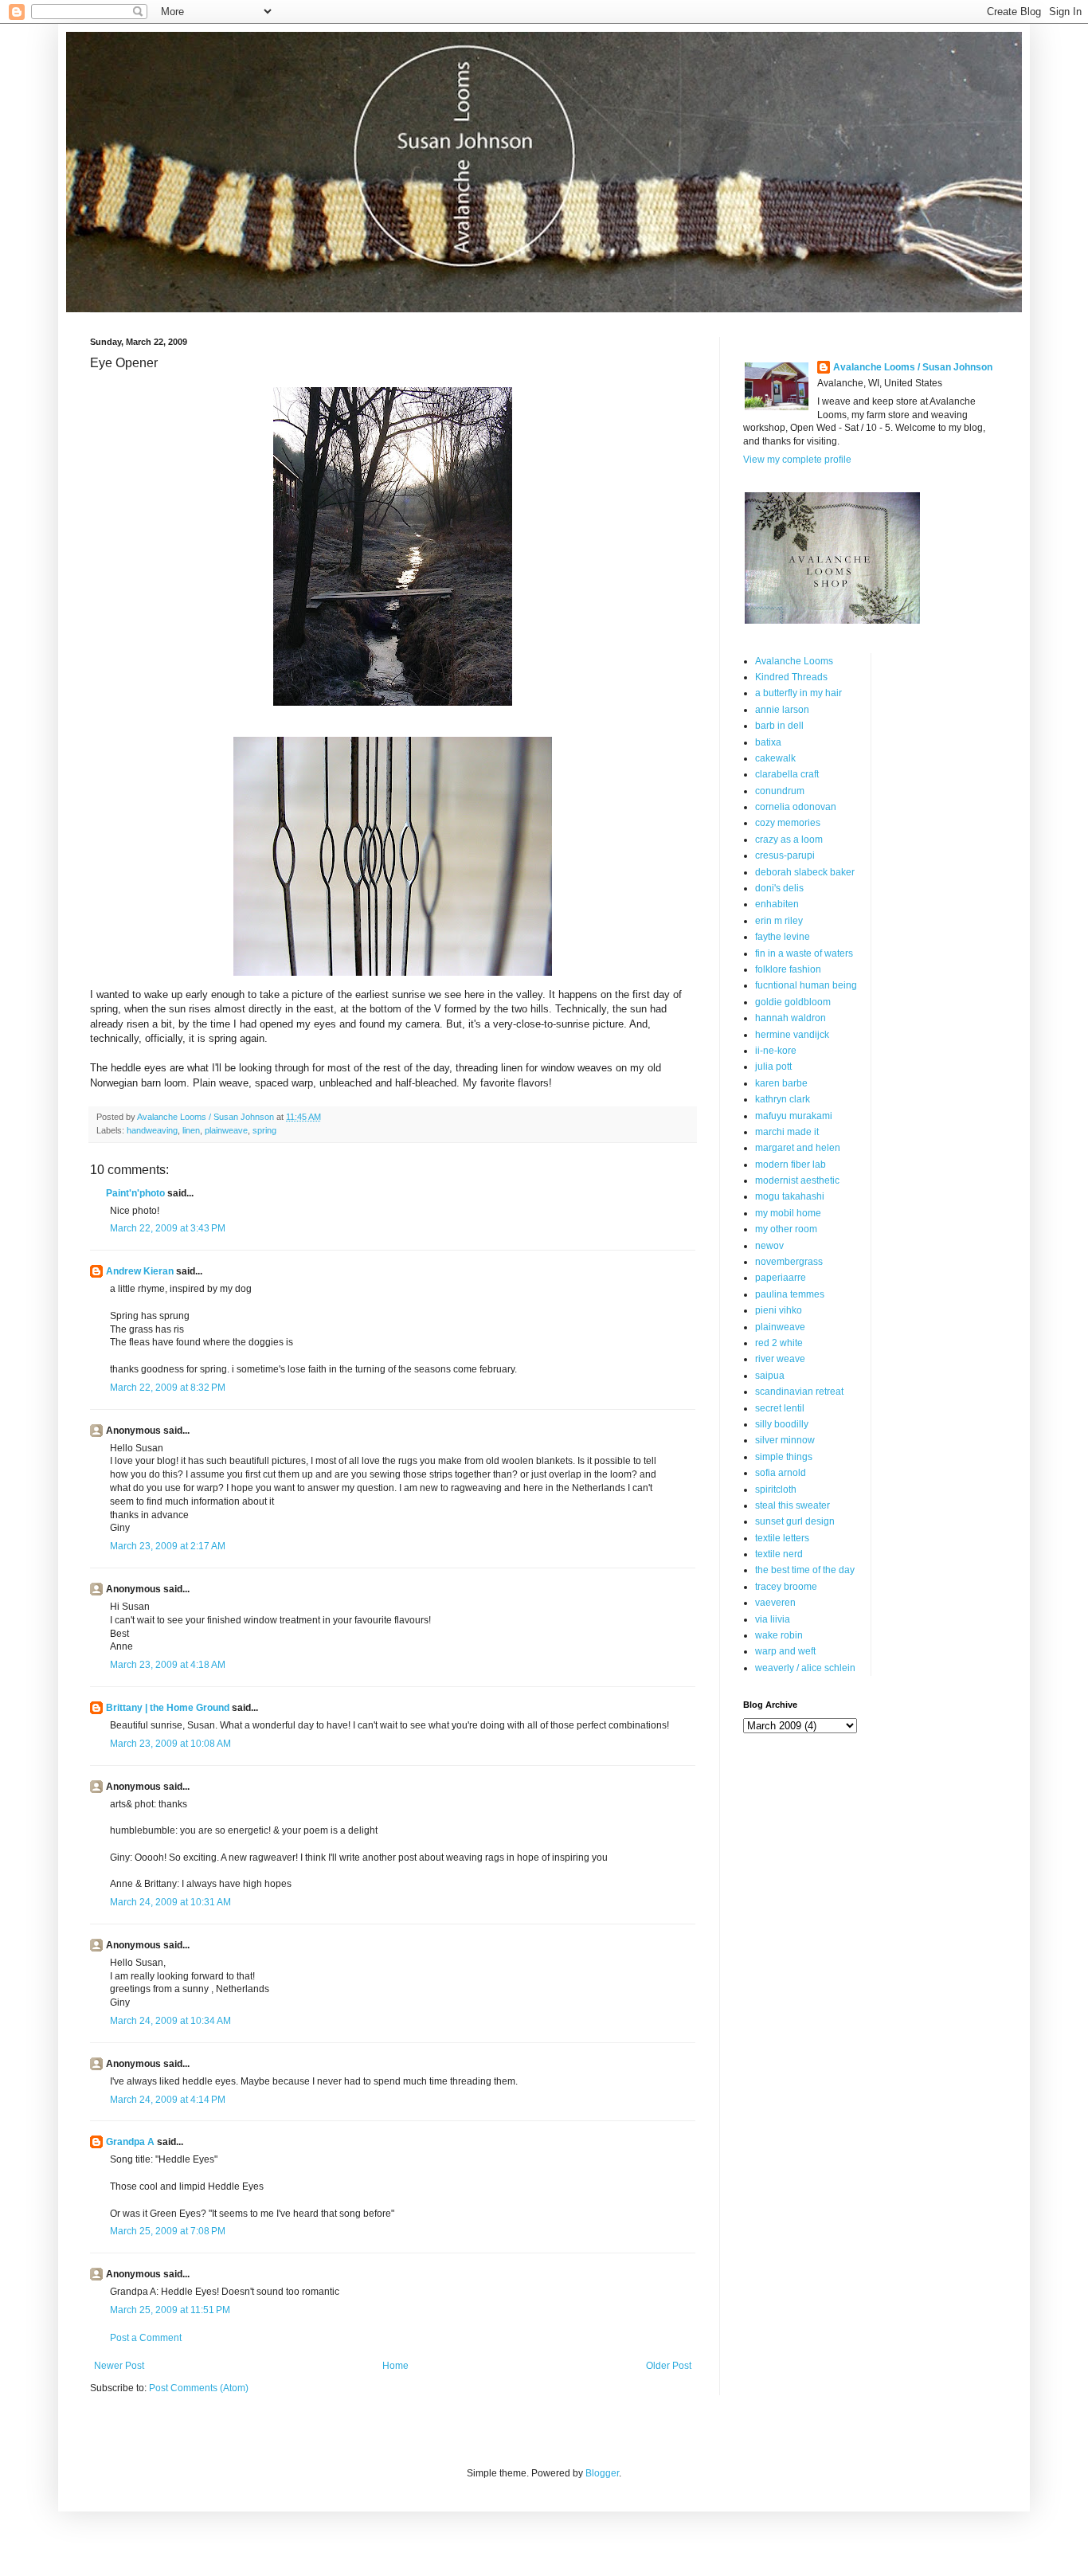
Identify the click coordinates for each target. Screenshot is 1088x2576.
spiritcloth (776, 1490)
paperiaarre (781, 1278)
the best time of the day (805, 1570)
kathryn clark (783, 1099)
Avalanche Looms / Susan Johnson (913, 367)
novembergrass (789, 1262)
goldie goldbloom (793, 1002)
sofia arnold (781, 1473)
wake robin (779, 1635)
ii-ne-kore (776, 1051)
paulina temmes (790, 1294)
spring (264, 1130)
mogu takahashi (790, 1196)
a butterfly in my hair (798, 693)
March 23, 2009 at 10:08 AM (170, 1744)
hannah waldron (791, 1018)
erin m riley (779, 921)
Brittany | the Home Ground (168, 1708)
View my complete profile (797, 460)
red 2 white (779, 1343)
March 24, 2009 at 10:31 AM (170, 1902)
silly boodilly (782, 1424)
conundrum (780, 791)
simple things (784, 1457)
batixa (768, 742)
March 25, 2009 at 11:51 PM (170, 2310)
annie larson (782, 710)
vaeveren (775, 1603)
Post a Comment (146, 2338)
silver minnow (785, 1440)
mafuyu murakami (794, 1116)
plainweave (226, 1130)
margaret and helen (798, 1148)
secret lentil (780, 1408)
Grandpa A (130, 2142)
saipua (770, 1376)
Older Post (669, 2366)
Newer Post (119, 2366)
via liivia (773, 1619)
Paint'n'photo (135, 1193)
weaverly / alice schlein (805, 1668)
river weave (780, 1359)
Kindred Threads (791, 677)
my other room (786, 1229)
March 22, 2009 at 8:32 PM (168, 1388)
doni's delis (779, 888)
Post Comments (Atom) (199, 2388)
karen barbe (781, 1083)
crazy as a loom (789, 840)
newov (769, 1246)
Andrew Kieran (140, 1271)
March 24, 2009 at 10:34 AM (170, 2021)
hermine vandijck (792, 1035)
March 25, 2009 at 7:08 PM (168, 2231)
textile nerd (779, 1554)
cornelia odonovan (796, 807)
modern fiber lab (791, 1165)
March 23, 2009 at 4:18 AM (168, 1665)
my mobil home (788, 1213)
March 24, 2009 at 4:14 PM (168, 2100)
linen (191, 1130)
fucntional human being (806, 985)
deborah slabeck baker (805, 872)
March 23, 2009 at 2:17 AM (168, 1546)
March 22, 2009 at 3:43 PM (168, 1228)
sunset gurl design (795, 1521)
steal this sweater (793, 1505)
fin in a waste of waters (804, 953)
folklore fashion (788, 969)
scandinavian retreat (799, 1392)
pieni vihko (779, 1310)
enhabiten (777, 904)
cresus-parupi (785, 855)
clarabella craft (787, 774)
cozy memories (788, 823)
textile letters (782, 1538)
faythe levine (783, 937)
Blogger (602, 2473)
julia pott (773, 1067)
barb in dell (779, 726)
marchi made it (787, 1132)
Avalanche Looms (794, 661)
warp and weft (785, 1651)
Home (395, 2366)
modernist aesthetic (797, 1180)
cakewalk (775, 758)
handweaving (152, 1130)
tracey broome (786, 1587)
